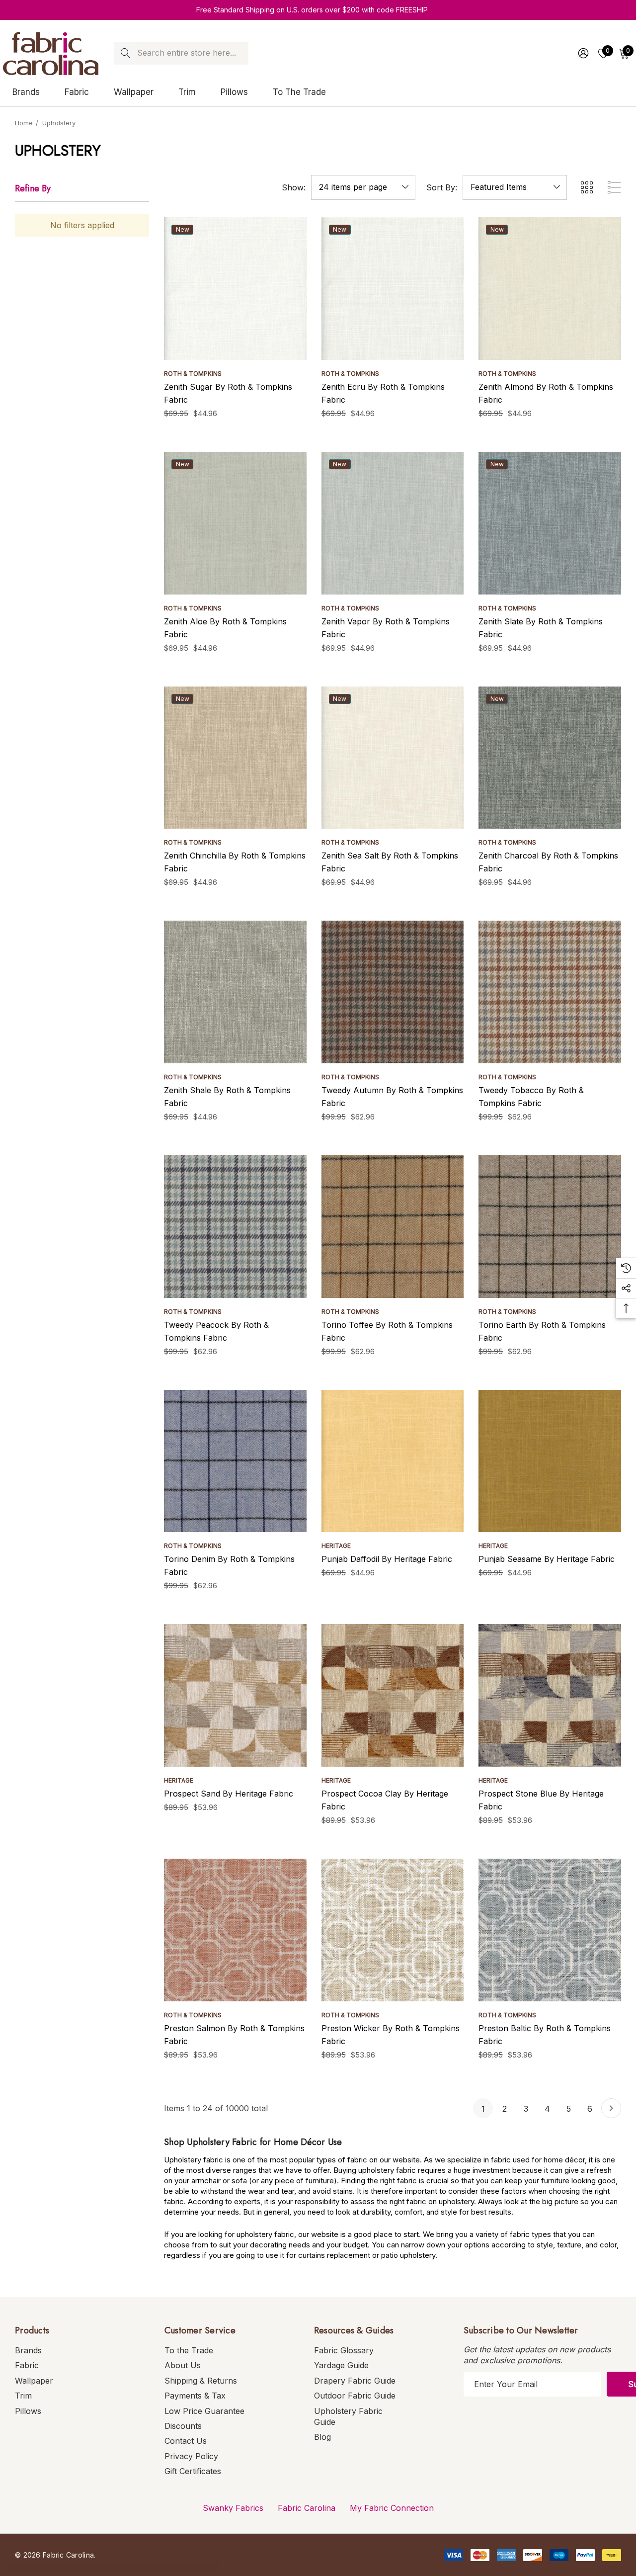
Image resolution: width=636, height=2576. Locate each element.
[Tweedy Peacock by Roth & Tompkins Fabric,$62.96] (235, 1227)
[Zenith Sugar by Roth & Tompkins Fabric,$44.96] (235, 289)
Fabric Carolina (307, 2508)
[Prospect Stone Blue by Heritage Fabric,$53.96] (550, 1695)
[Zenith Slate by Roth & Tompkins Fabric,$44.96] (550, 523)
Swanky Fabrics (233, 2508)
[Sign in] (583, 53)
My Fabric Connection (392, 2508)
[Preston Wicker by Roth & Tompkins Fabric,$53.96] (393, 1930)
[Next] (611, 2108)
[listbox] (515, 187)
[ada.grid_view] (586, 187)
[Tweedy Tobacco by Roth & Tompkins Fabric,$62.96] (550, 992)
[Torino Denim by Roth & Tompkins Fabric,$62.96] (235, 1461)
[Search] (125, 53)
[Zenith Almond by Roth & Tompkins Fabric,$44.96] (550, 289)
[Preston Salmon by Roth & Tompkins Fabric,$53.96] (235, 1930)
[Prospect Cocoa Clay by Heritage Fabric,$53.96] (393, 1695)
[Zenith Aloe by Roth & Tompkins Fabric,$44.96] (235, 523)
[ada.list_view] (614, 187)
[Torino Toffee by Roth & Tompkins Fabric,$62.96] (393, 1227)
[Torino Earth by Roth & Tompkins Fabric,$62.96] (550, 1227)
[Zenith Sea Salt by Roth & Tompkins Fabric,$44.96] (393, 758)
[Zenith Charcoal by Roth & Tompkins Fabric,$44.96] (550, 758)
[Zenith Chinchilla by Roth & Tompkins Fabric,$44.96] (235, 758)
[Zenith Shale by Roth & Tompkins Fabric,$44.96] (235, 992)
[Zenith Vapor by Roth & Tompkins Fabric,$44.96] (393, 523)
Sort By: (442, 187)
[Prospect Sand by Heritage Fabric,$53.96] (235, 1695)
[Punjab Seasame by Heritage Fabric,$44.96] (550, 1461)
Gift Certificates (193, 2471)
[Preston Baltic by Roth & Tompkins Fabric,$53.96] (550, 1930)
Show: (294, 187)
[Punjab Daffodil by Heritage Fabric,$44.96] (393, 1461)
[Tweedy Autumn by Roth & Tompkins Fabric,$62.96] (393, 992)
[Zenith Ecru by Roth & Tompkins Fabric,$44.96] (393, 289)
